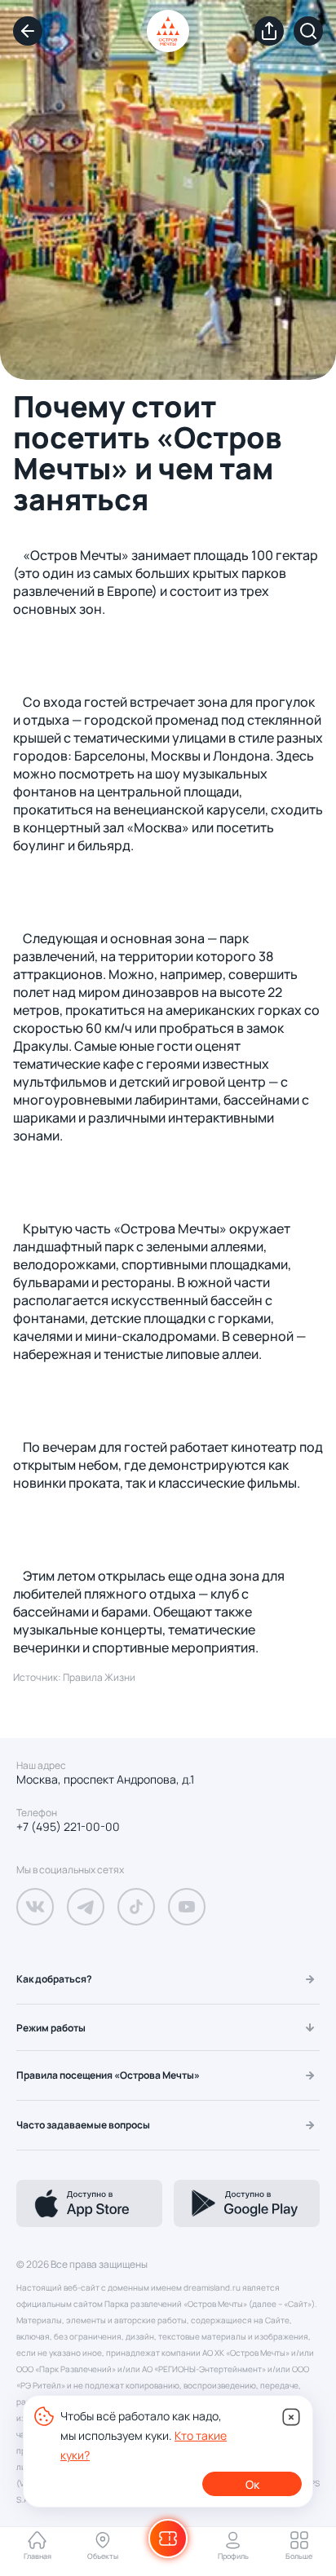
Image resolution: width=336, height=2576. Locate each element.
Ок (252, 2484)
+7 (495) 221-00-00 (68, 1827)
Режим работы (51, 2028)
